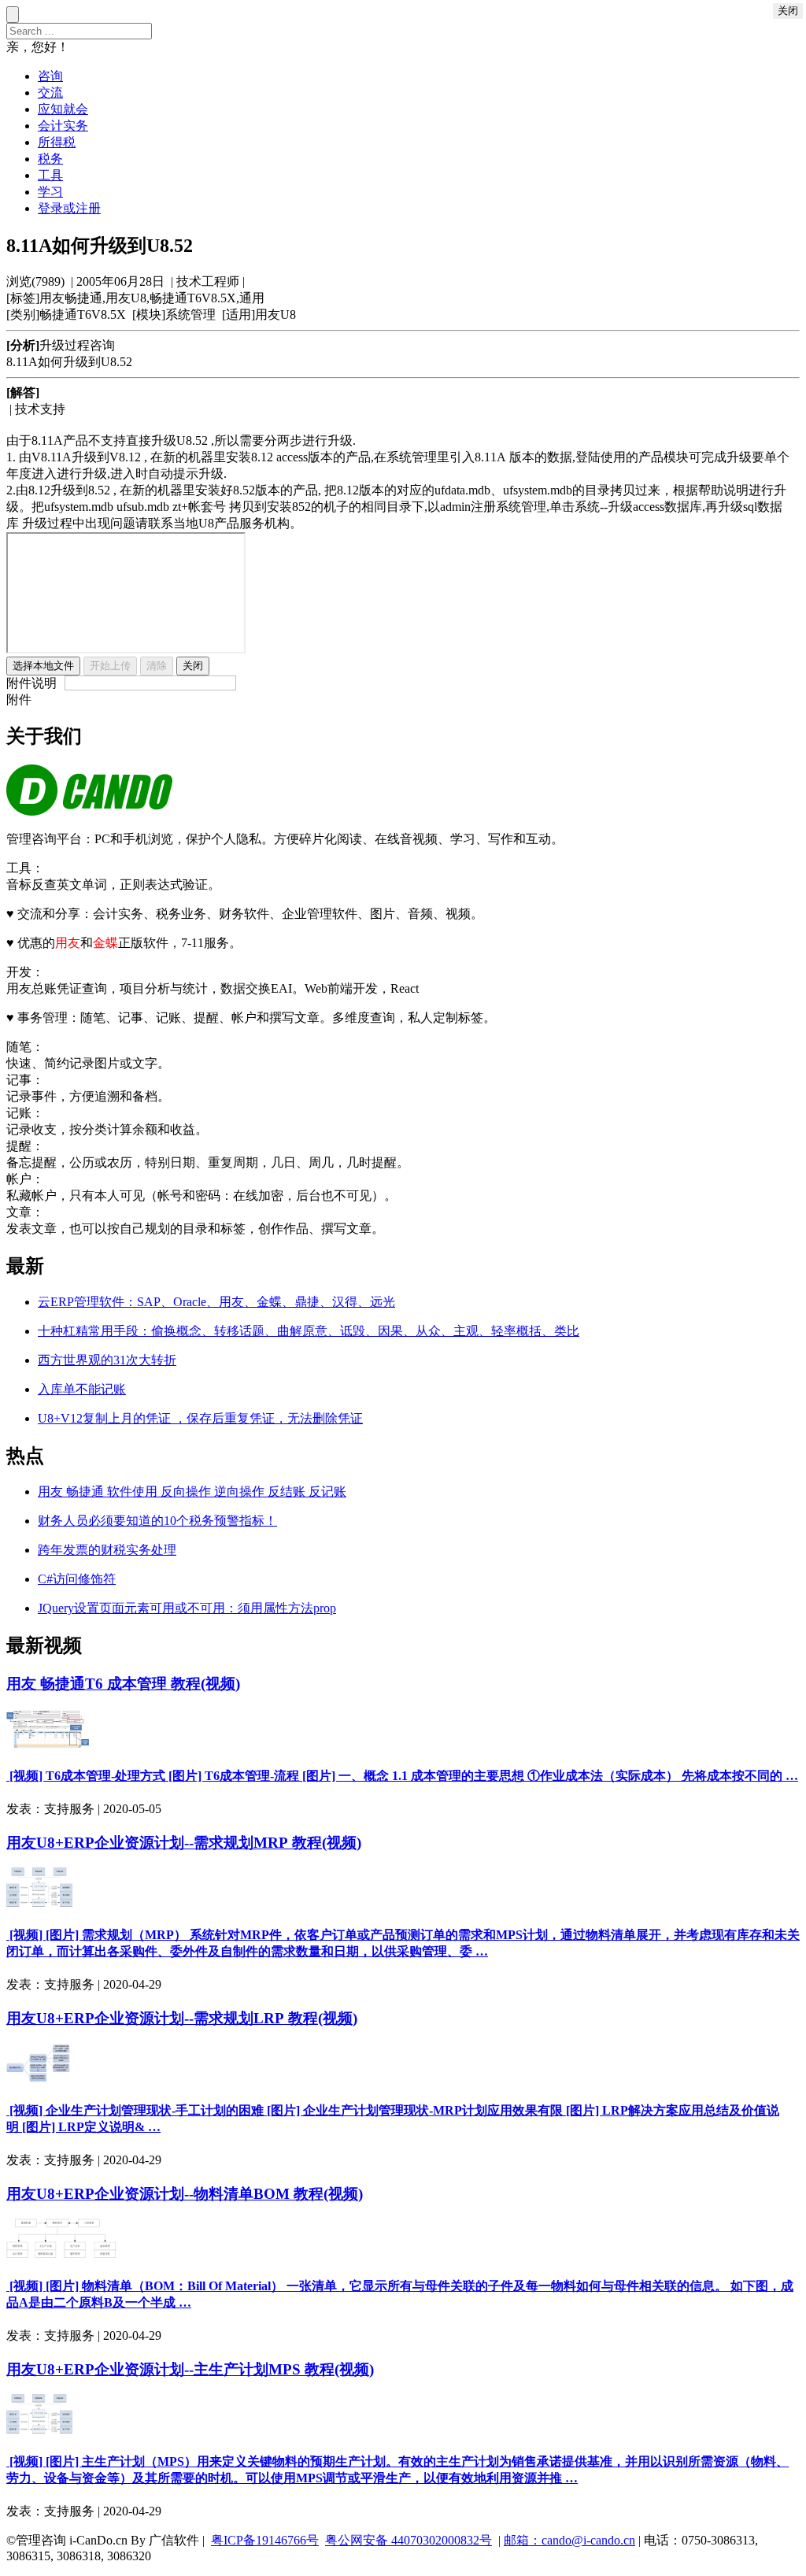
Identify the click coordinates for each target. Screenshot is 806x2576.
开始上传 (110, 666)
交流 (50, 93)
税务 (50, 159)
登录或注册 (69, 208)
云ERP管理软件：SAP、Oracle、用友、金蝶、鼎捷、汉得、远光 (216, 1302)
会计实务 (63, 126)
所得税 (57, 142)
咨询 (50, 76)
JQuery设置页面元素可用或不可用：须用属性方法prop (187, 1608)
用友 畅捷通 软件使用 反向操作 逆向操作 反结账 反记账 (192, 1492)
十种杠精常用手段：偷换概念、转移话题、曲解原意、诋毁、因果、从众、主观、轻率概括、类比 (309, 1331)
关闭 (193, 666)
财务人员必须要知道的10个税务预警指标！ (157, 1521)
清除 (157, 666)
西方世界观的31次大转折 (107, 1360)
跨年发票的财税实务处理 (107, 1550)
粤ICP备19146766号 (265, 2540)
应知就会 (63, 109)
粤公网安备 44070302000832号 (409, 2540)
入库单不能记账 (82, 1389)
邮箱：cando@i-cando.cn (569, 2540)
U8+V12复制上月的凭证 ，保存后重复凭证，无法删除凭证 (200, 1418)
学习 (50, 192)
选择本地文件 (43, 666)
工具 (50, 175)
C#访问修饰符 (77, 1579)
